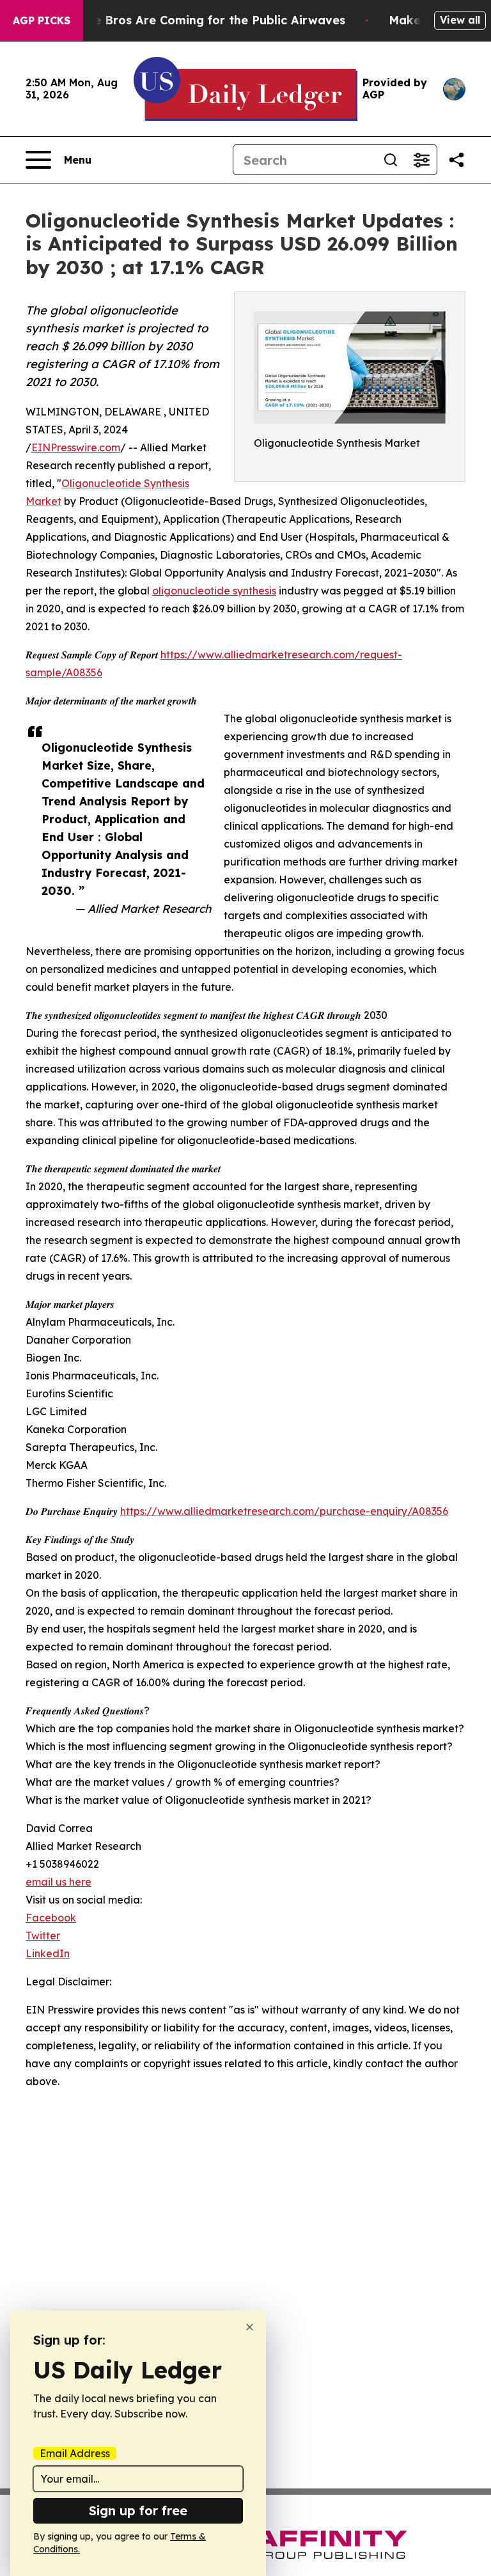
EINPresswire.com (76, 447)
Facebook (51, 1918)
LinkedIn (48, 1953)
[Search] (391, 160)
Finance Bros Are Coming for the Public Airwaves (200, 20)
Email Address (75, 2453)
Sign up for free (138, 2510)
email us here (58, 1882)
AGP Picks (42, 20)
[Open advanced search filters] (421, 160)
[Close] (250, 2327)
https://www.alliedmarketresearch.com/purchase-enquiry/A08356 (284, 1511)
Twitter (43, 1936)
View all (460, 20)
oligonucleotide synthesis (214, 591)
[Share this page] (456, 160)
